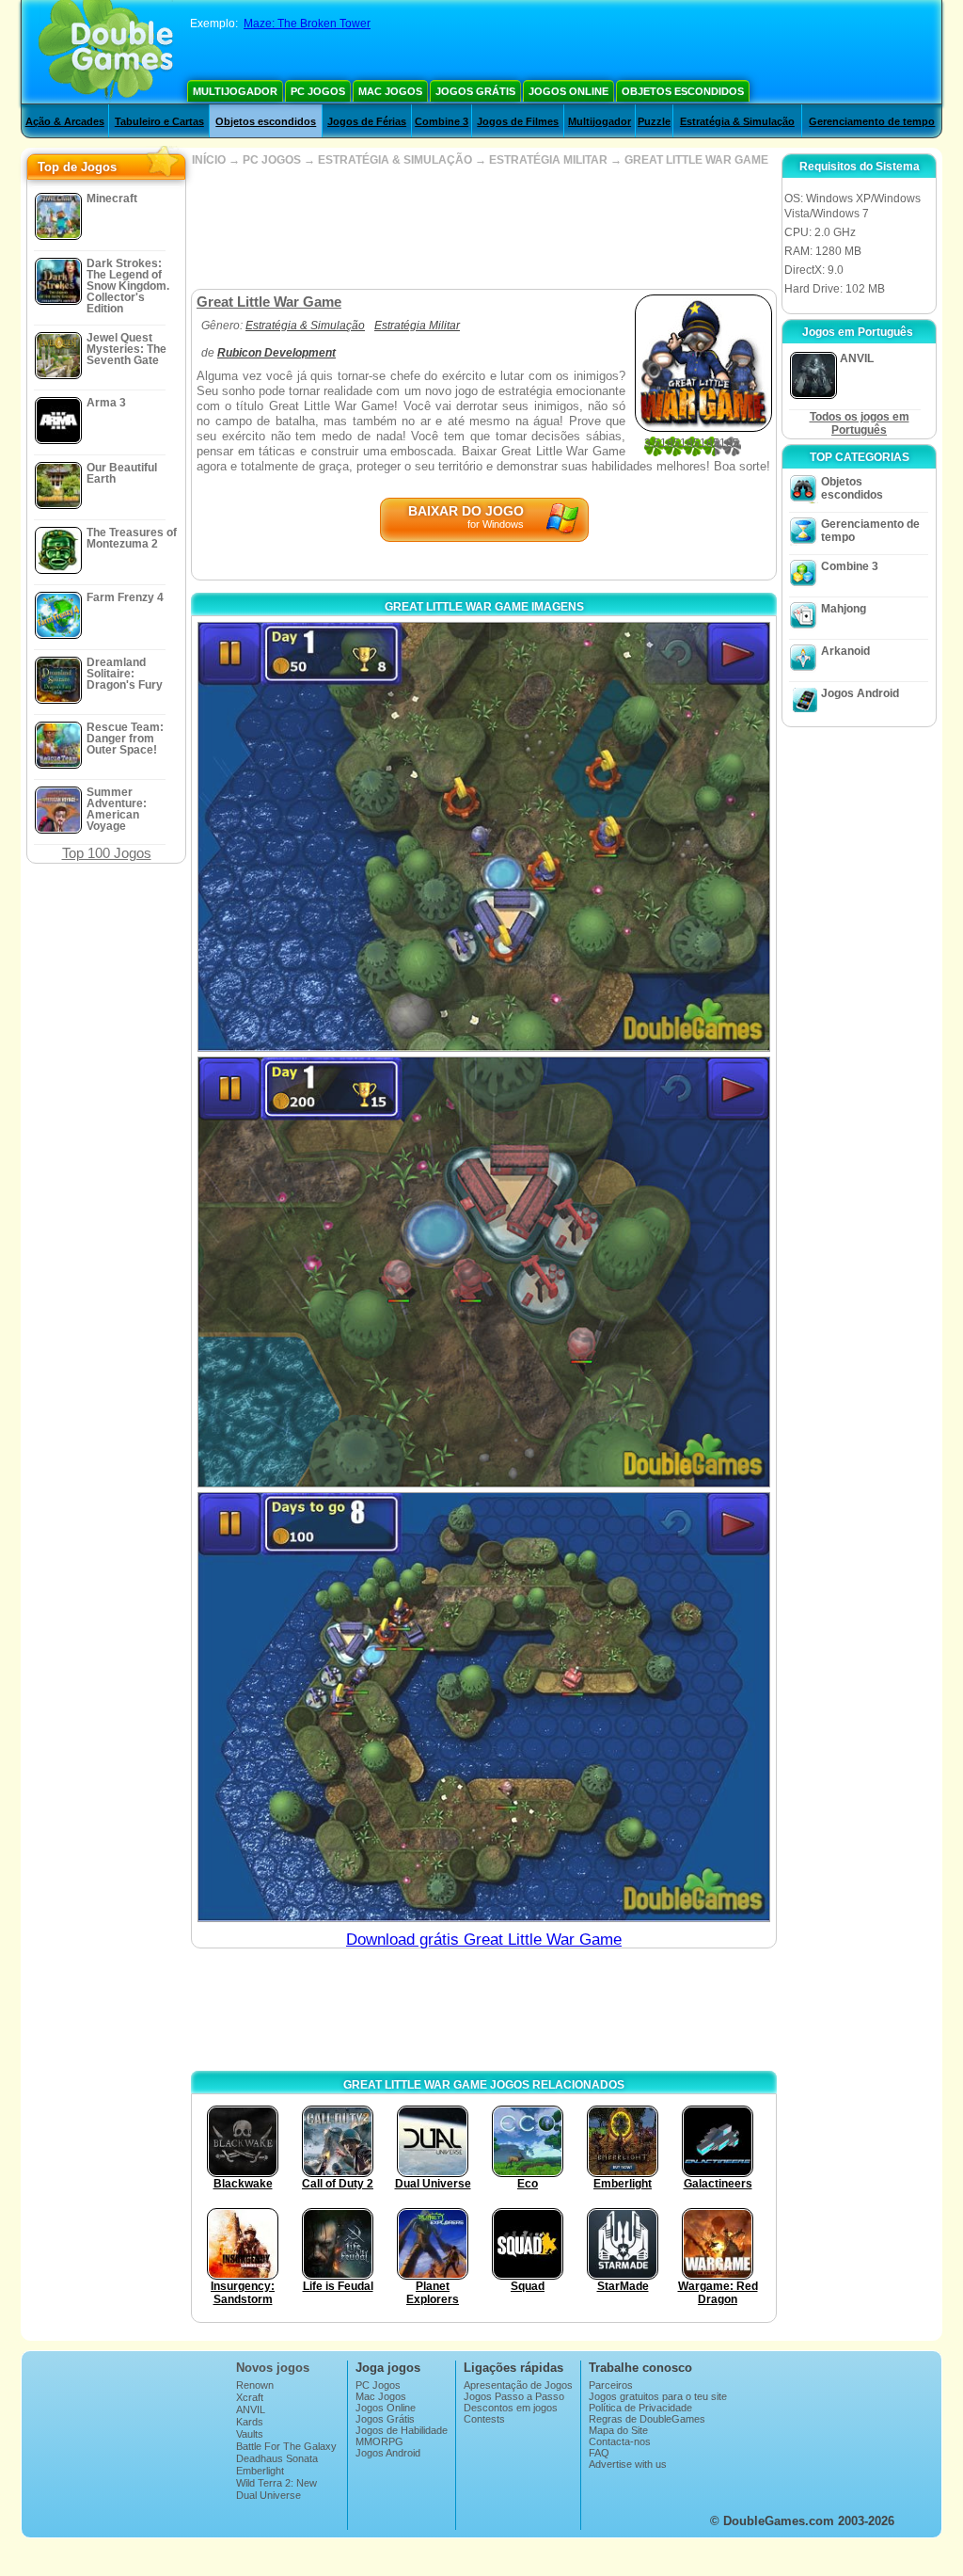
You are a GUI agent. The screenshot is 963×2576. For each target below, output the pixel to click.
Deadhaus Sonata (277, 2458)
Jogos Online (568, 91)
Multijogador (235, 91)
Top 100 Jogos (107, 853)
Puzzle (654, 121)
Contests (484, 2419)
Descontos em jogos (511, 2408)
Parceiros (611, 2385)
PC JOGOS (272, 160)
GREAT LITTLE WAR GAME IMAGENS (484, 607)
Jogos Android (860, 693)
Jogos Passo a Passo (514, 2396)
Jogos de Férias (367, 121)
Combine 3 (442, 121)
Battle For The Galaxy (286, 2446)
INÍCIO (209, 160)
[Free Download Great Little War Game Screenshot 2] (484, 1272)
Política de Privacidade (640, 2408)
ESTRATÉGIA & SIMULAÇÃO (395, 160)
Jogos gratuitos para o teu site (658, 2396)
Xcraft (250, 2397)
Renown (255, 2385)
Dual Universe (268, 2495)
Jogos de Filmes (518, 121)
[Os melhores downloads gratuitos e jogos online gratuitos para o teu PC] (106, 52)
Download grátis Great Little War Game (484, 1940)
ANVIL (251, 2409)
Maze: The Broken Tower (307, 24)
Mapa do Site (618, 2430)
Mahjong (844, 609)
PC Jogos (318, 91)
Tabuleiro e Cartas (159, 121)
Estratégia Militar (417, 326)
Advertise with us (628, 2464)
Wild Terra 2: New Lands (276, 2489)
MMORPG (379, 2441)
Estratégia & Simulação (737, 121)
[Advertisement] (483, 228)
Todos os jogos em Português (860, 423)
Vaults (250, 2434)
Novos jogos (273, 2368)
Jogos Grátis (475, 91)
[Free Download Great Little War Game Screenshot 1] (484, 837)
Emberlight (260, 2471)
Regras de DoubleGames (647, 2419)
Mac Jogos (390, 91)
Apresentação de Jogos (518, 2385)
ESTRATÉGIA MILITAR (548, 160)
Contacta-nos (620, 2441)
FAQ (599, 2453)
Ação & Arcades (65, 121)
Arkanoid (845, 651)
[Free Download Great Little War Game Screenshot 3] (484, 1707)
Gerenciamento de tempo (872, 121)
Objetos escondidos (683, 91)
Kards (250, 2422)
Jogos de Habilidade (402, 2430)
